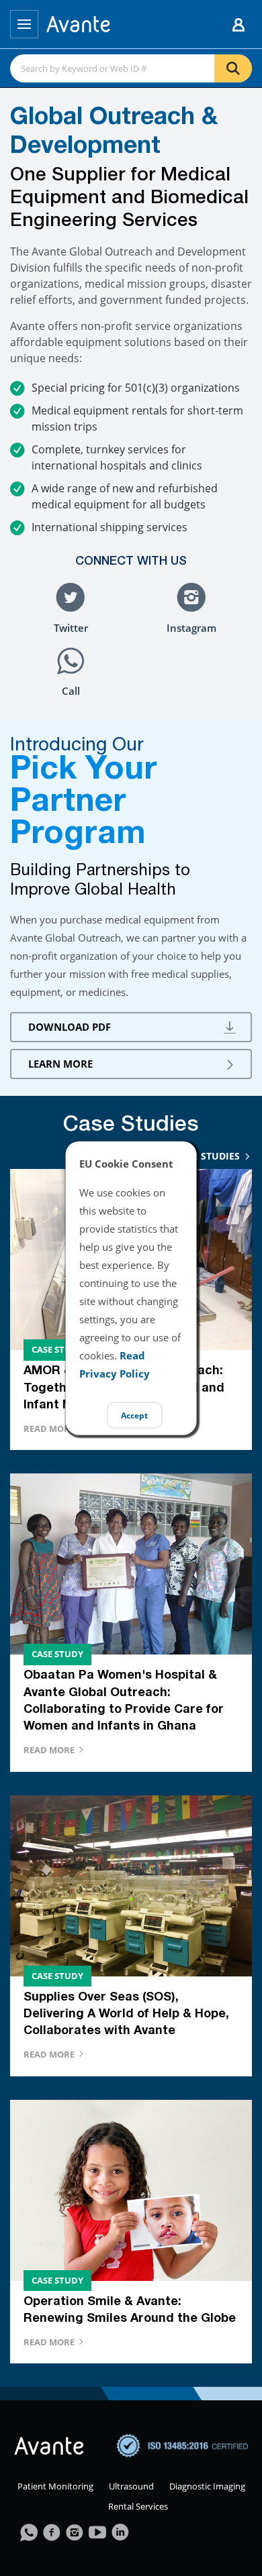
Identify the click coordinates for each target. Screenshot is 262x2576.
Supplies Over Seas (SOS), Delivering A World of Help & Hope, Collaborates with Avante (126, 2015)
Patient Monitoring (55, 2486)
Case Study (57, 1349)
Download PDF (70, 1027)
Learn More (60, 1064)
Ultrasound (131, 2486)
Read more (50, 1429)
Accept (134, 1415)
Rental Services (138, 2506)
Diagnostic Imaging (207, 2486)
